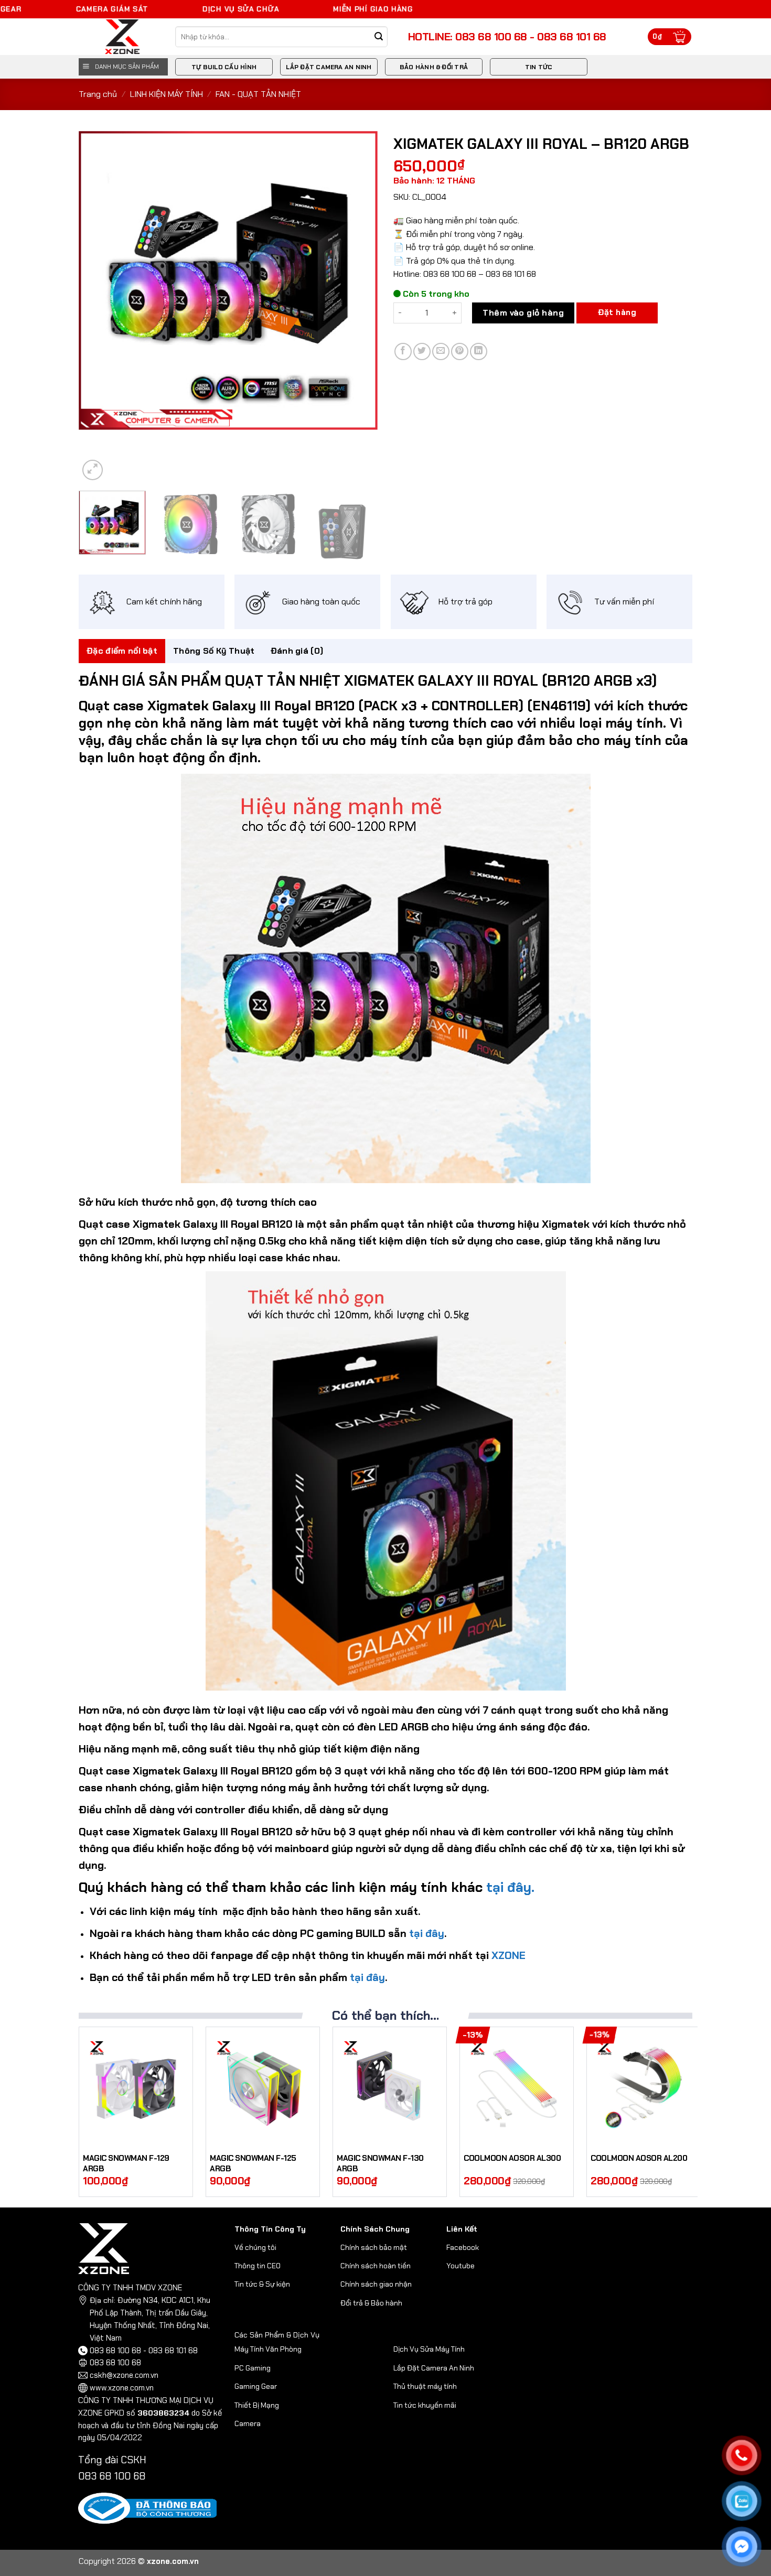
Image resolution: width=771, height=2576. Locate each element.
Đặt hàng (617, 312)
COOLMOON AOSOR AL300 (512, 2158)
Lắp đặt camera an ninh (329, 67)
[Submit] (379, 37)
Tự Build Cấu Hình (224, 67)
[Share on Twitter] (422, 351)
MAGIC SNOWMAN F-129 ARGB (126, 2164)
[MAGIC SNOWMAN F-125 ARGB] (263, 2087)
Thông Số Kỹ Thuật (214, 651)
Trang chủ (98, 94)
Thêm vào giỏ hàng (523, 313)
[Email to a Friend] (441, 351)
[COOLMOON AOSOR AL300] (517, 2087)
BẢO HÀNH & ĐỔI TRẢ (434, 67)
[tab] (122, 651)
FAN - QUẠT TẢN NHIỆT (258, 94)
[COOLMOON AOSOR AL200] (644, 2087)
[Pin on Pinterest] (460, 351)
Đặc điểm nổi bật (122, 651)
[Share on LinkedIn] (479, 351)
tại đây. (510, 1887)
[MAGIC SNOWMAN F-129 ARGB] (136, 2087)
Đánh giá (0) (297, 651)
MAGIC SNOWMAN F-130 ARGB (380, 2164)
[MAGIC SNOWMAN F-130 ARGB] (390, 2087)
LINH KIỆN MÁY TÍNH (167, 94)
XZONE (508, 1955)
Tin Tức (539, 67)
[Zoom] (93, 470)
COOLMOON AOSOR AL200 (639, 2158)
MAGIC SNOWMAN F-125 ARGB (253, 2164)
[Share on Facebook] (403, 351)
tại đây (425, 1933)
